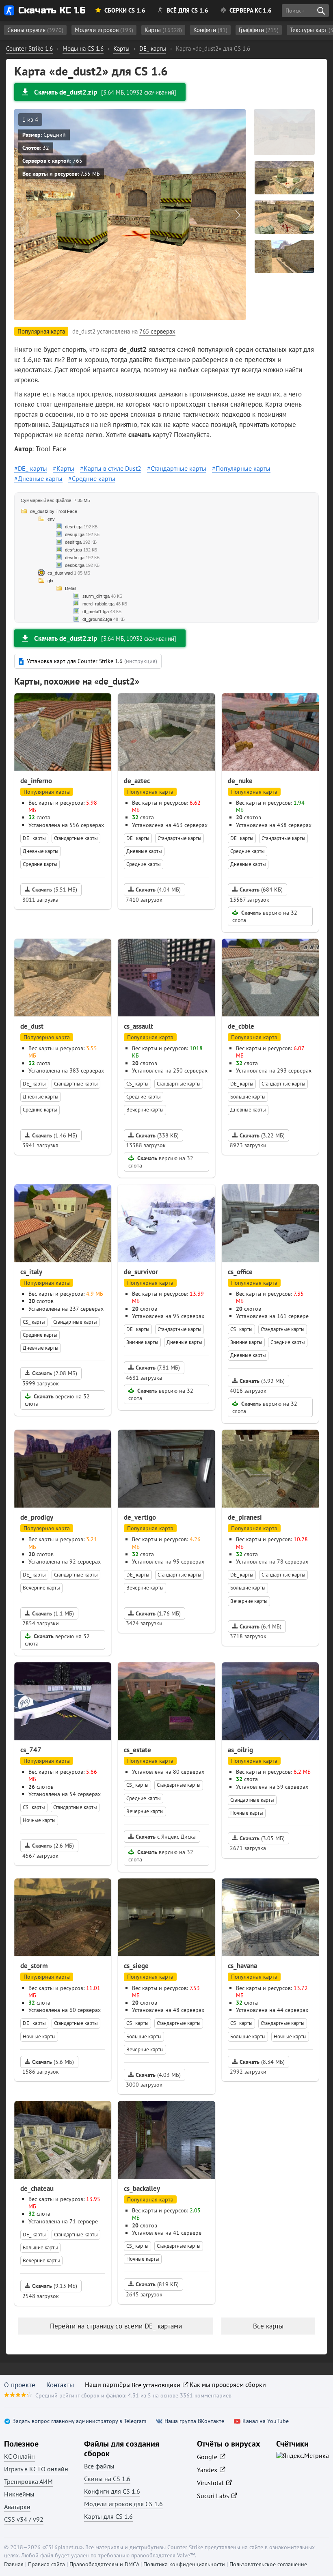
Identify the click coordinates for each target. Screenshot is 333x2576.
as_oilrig (240, 1750)
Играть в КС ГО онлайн (36, 2469)
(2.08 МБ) (55, 1373)
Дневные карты (40, 478)
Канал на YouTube (266, 2421)
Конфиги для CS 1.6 (112, 2491)
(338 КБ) (157, 1135)
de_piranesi (245, 1517)
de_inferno (36, 781)
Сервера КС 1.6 (251, 10)
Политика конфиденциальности (184, 2564)
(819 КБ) (157, 2284)
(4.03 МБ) (158, 2075)
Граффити (259, 30)
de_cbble (241, 1026)
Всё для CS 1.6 (187, 10)
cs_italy (31, 1272)
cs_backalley (142, 2188)
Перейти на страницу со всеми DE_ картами (116, 2326)
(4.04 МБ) (158, 890)
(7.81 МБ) (158, 1368)
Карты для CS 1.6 (108, 2516)
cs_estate (137, 1750)
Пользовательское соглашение (268, 2564)
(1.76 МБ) (158, 1613)
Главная (14, 2564)
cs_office (240, 1272)
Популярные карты (243, 468)
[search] (321, 11)
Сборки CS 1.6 (125, 10)
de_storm (34, 1966)
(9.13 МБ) (55, 2286)
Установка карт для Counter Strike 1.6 (92, 661)
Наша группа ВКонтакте (194, 2421)
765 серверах (157, 331)
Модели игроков (104, 30)
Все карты (268, 2326)
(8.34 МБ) (262, 2062)
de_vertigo (140, 1517)
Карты (163, 30)
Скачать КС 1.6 (52, 10)
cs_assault (138, 1026)
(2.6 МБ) (53, 1846)
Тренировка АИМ (28, 2481)
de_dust (32, 1026)
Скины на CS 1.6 (107, 2479)
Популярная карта (47, 792)
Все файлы (99, 2466)
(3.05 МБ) (262, 1838)
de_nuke (240, 781)
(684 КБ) (261, 890)
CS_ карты (137, 1084)
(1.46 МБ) (55, 1135)
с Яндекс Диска (166, 1837)
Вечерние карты (145, 1110)
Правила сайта (46, 2564)
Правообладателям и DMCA (104, 2564)
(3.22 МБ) (262, 1135)
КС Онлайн (19, 2456)
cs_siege (136, 1966)
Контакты (60, 2385)
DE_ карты (32, 468)
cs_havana (242, 1966)
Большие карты (248, 1097)
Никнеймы (19, 2494)
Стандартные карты (178, 468)
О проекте (20, 2385)
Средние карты (94, 478)
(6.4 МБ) (261, 1626)
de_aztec (137, 781)
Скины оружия (35, 30)
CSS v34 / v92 (24, 2519)
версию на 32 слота (265, 916)
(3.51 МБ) (55, 890)
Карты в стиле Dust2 (112, 468)
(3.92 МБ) (262, 1381)
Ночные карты (39, 1820)
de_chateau (37, 2188)
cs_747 (31, 1750)
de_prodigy (37, 1517)
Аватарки (17, 2507)
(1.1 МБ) (53, 1613)
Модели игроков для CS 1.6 (123, 2504)
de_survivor (141, 1272)
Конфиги (210, 30)
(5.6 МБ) (53, 2062)
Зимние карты (142, 1342)
